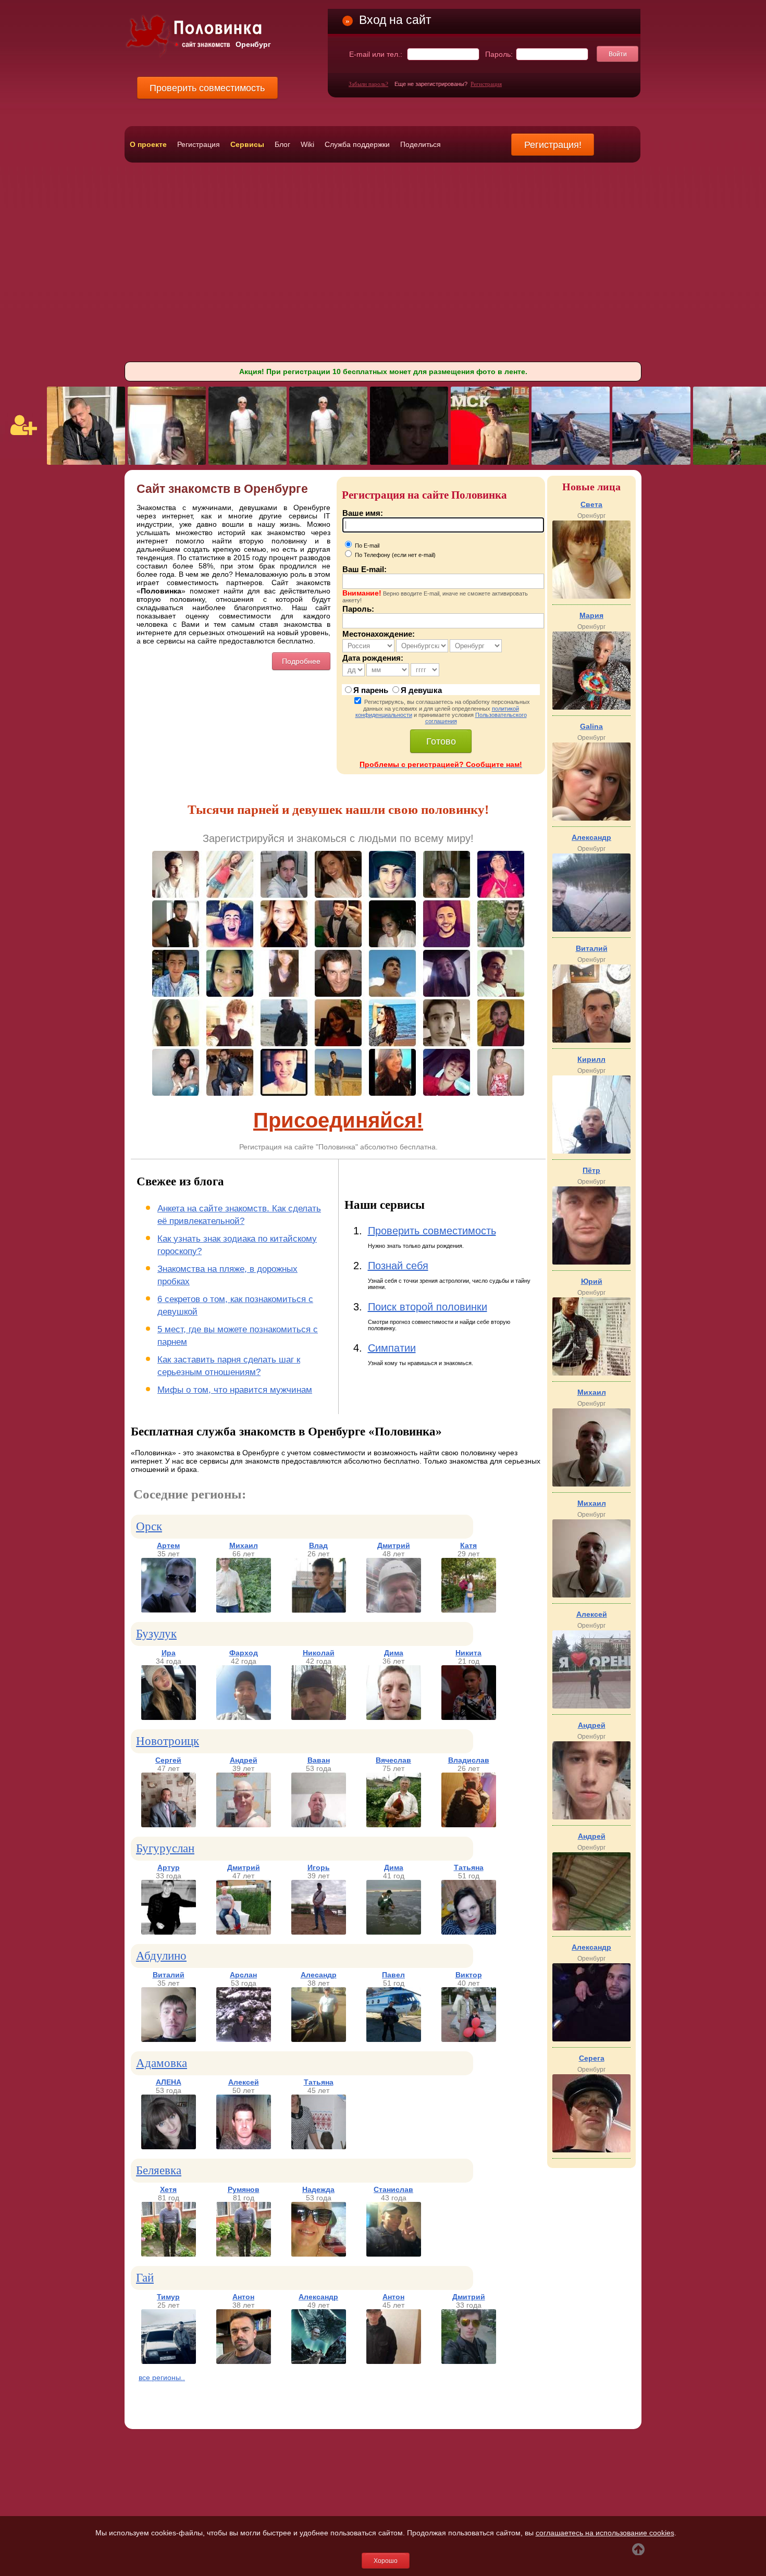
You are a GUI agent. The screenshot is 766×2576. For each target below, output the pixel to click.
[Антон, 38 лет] (244, 2361)
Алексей (244, 2082)
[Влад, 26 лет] (319, 1610)
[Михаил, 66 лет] (244, 1610)
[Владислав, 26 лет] (469, 1825)
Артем (168, 1545)
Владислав (469, 1760)
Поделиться (421, 144)
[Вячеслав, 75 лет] (394, 1825)
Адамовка (162, 2063)
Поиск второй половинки (428, 1307)
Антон (243, 2297)
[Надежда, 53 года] (319, 2254)
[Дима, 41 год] (394, 1932)
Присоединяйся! (338, 1120)
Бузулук (156, 1634)
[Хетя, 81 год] (169, 2254)
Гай (145, 2278)
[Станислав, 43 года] (394, 2254)
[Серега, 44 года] (591, 2150)
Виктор (469, 1975)
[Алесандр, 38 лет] (319, 2039)
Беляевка (159, 2170)
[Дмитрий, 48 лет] (394, 1610)
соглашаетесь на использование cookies (605, 2533)
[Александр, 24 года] (591, 929)
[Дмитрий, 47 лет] (244, 1932)
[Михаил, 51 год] (591, 1484)
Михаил (244, 1545)
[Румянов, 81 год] (244, 2254)
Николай (319, 1653)
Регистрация (486, 84)
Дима (394, 1653)
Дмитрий (394, 1545)
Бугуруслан (165, 1848)
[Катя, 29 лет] (469, 1610)
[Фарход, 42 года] (244, 1717)
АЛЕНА (169, 2082)
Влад (318, 1545)
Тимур (168, 2297)
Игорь (319, 1867)
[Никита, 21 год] (469, 1717)
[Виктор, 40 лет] (469, 2039)
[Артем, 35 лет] (169, 1610)
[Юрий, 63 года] (591, 1373)
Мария (591, 615)
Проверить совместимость (432, 1231)
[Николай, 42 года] (319, 1717)
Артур (169, 1867)
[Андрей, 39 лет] (244, 1825)
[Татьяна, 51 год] (469, 1932)
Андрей (244, 1760)
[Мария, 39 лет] (591, 707)
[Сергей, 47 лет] (169, 1825)
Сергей (168, 1760)
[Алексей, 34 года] (591, 1706)
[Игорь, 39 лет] (319, 1932)
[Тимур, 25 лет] (169, 2361)
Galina (591, 726)
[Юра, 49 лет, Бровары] (571, 462)
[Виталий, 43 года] (591, 1040)
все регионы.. (162, 2377)
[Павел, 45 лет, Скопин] (86, 462)
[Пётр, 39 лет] (591, 1262)
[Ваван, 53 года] (319, 1825)
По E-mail (366, 546)
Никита (468, 1653)
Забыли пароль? (368, 84)
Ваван (319, 1760)
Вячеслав (393, 1760)
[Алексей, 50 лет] (244, 2147)
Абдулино (161, 1956)
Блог (282, 144)
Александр (318, 2297)
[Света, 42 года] (591, 596)
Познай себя (398, 1266)
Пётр (591, 1170)
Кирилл (591, 1059)
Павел (393, 1975)
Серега (592, 2058)
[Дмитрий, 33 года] (469, 2361)
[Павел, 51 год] (394, 2039)
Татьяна (469, 1867)
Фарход (244, 1653)
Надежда (318, 2189)
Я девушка (421, 690)
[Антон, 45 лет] (394, 2361)
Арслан (243, 1975)
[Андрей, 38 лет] (591, 1928)
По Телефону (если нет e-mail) (394, 555)
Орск (149, 1526)
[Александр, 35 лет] (591, 2039)
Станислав (393, 2189)
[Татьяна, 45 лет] (319, 2147)
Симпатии (392, 1348)
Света (591, 504)
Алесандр (319, 1975)
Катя (468, 1545)
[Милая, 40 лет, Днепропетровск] (167, 462)
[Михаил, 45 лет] (591, 1595)
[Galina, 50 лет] (591, 818)
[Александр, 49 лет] (319, 2361)
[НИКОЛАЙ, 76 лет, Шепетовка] (248, 462)
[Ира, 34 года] (169, 1717)
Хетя (168, 2189)
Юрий (592, 1281)
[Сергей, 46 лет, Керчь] (409, 462)
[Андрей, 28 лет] (591, 1817)
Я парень (371, 690)
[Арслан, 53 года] (244, 2039)
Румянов (244, 2189)
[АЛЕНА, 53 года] (169, 2147)
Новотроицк (168, 1741)
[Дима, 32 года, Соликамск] (490, 462)
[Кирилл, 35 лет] (591, 1151)
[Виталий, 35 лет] (169, 2039)
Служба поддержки (357, 144)
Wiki (307, 144)
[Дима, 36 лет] (394, 1717)
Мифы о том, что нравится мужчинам (235, 1390)
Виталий (169, 1975)
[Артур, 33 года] (169, 1932)
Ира (169, 1653)
